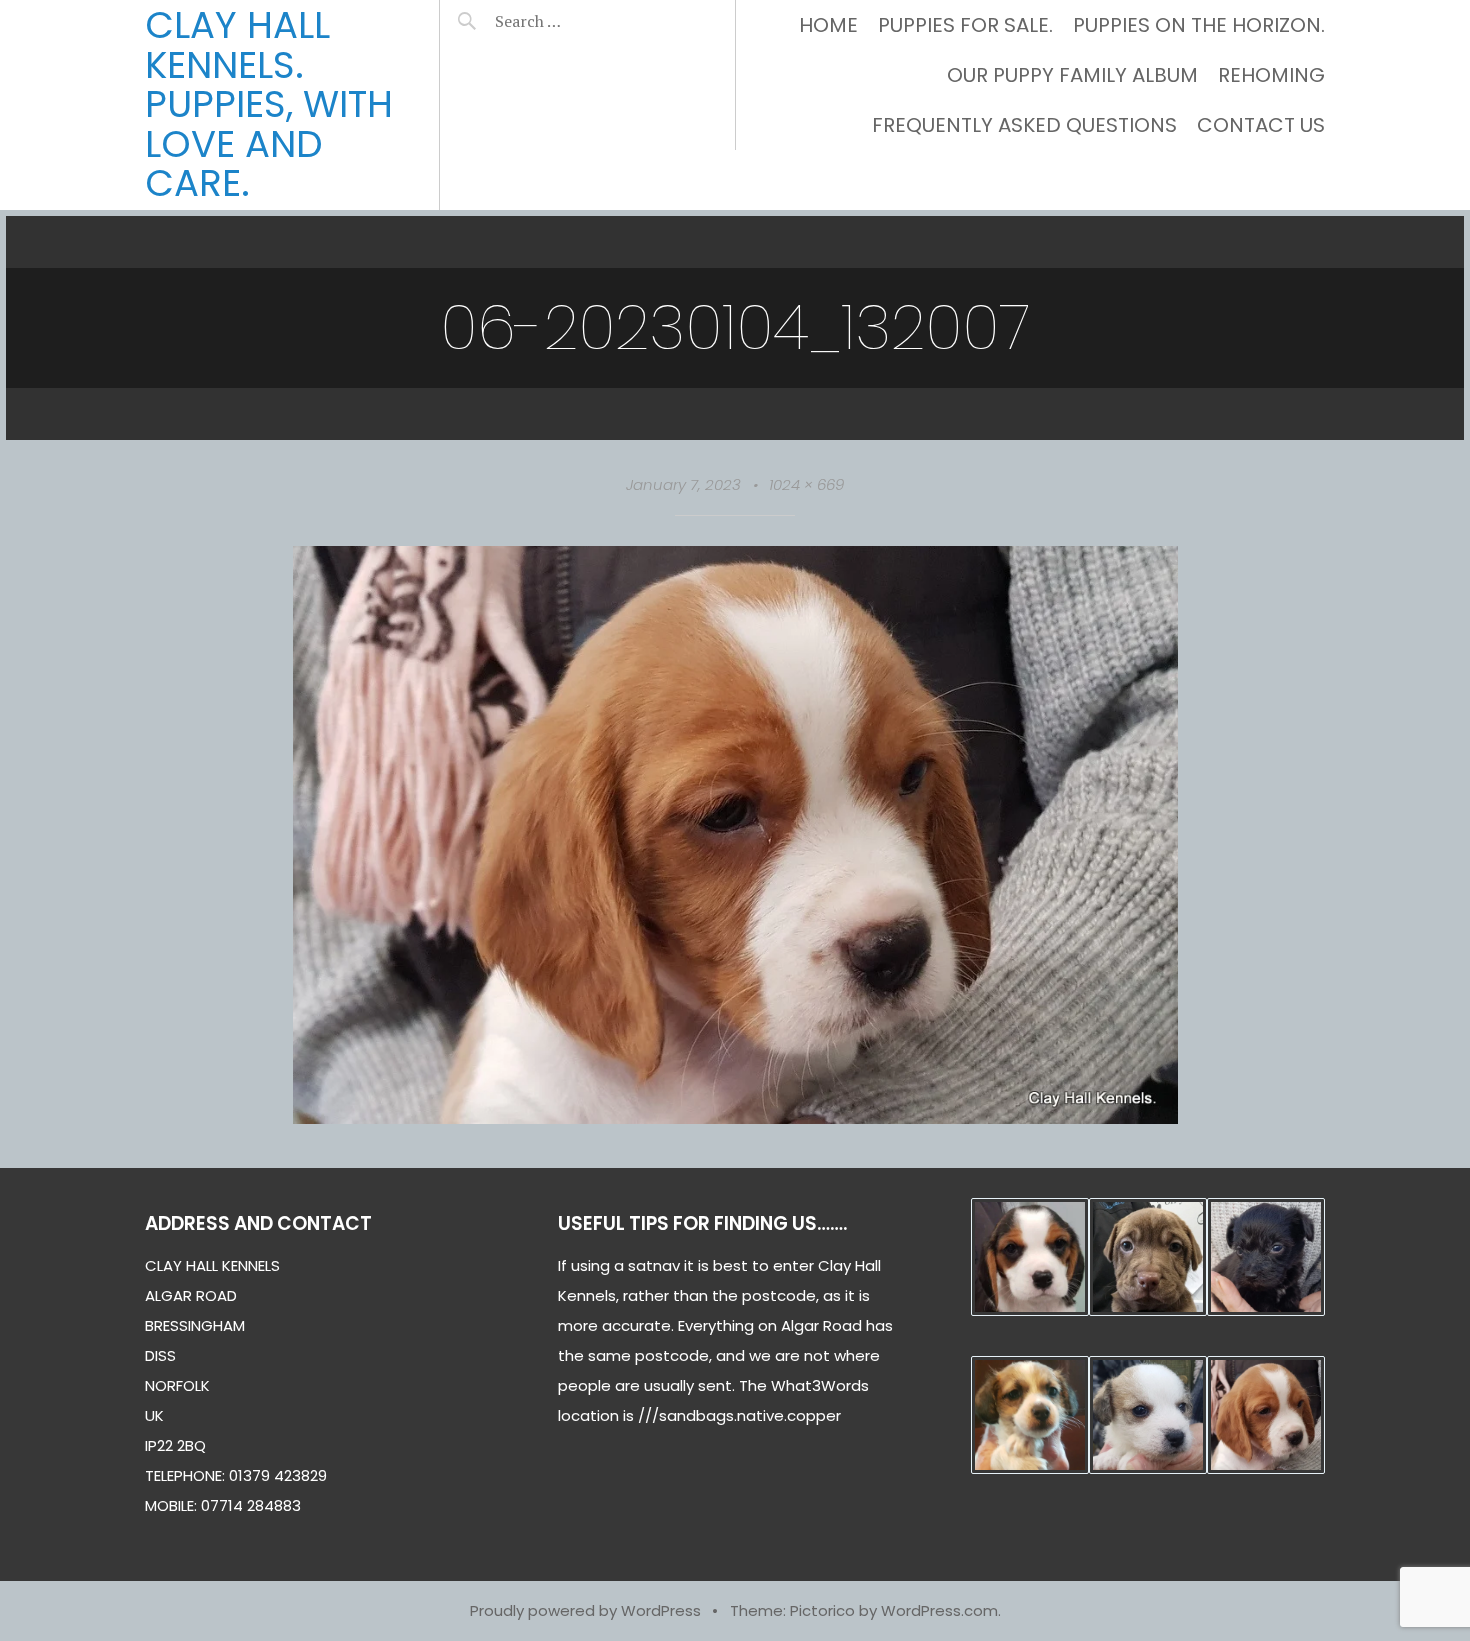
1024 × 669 (806, 484)
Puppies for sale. (965, 25)
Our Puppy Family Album (1072, 75)
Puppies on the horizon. (1199, 25)
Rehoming (1271, 75)
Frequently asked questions (1024, 125)
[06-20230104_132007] (735, 1117)
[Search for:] (577, 21)
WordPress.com (939, 1610)
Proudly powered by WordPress (585, 1610)
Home (828, 25)
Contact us (1261, 125)
